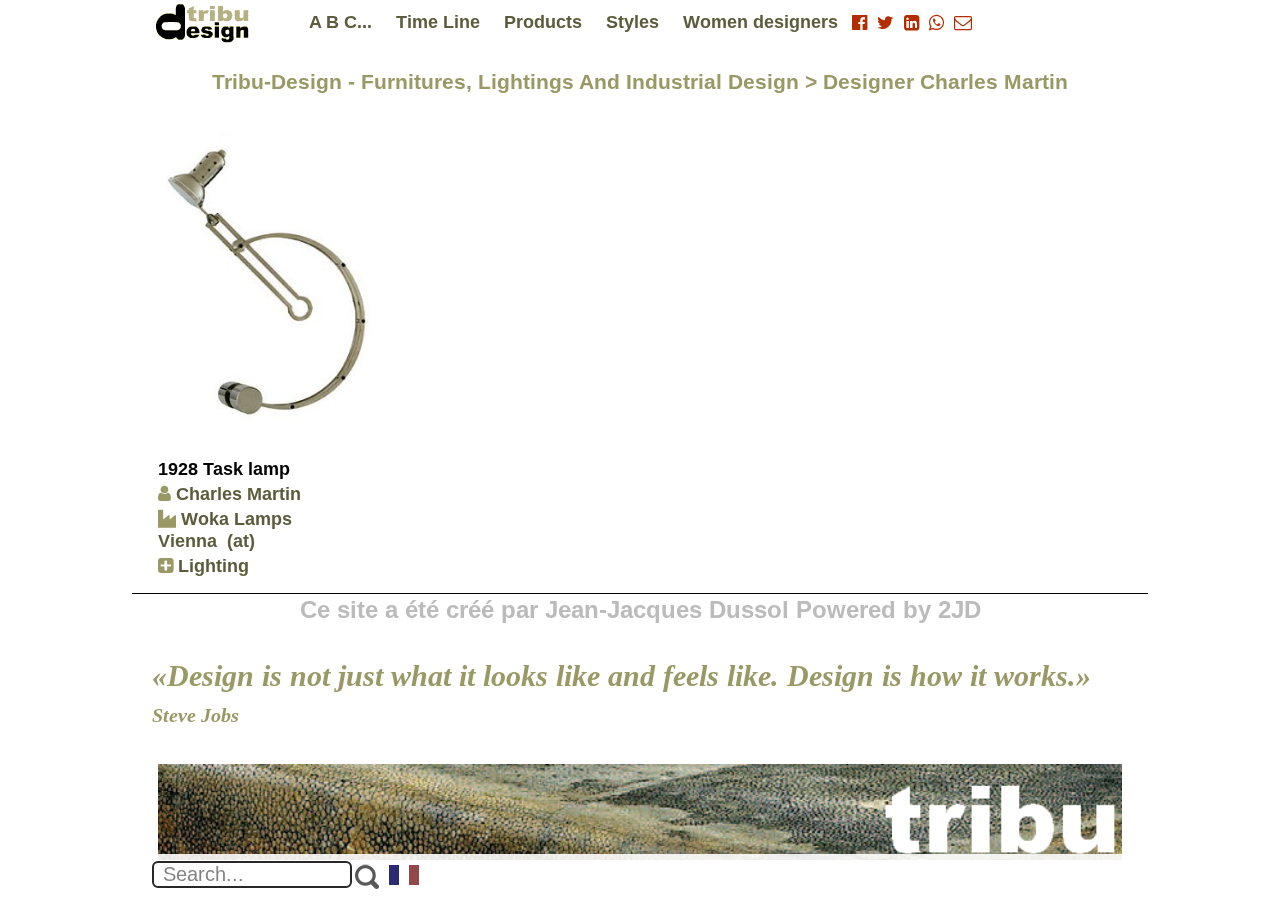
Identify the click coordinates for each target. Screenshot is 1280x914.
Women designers (760, 22)
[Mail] (963, 23)
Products (543, 22)
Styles (632, 22)
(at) (241, 541)
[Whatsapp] (936, 23)
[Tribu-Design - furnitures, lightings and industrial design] (206, 22)
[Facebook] (859, 23)
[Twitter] (885, 23)
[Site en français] (405, 877)
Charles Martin (238, 494)
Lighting (211, 566)
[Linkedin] (911, 23)
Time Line (438, 22)
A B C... (340, 22)
